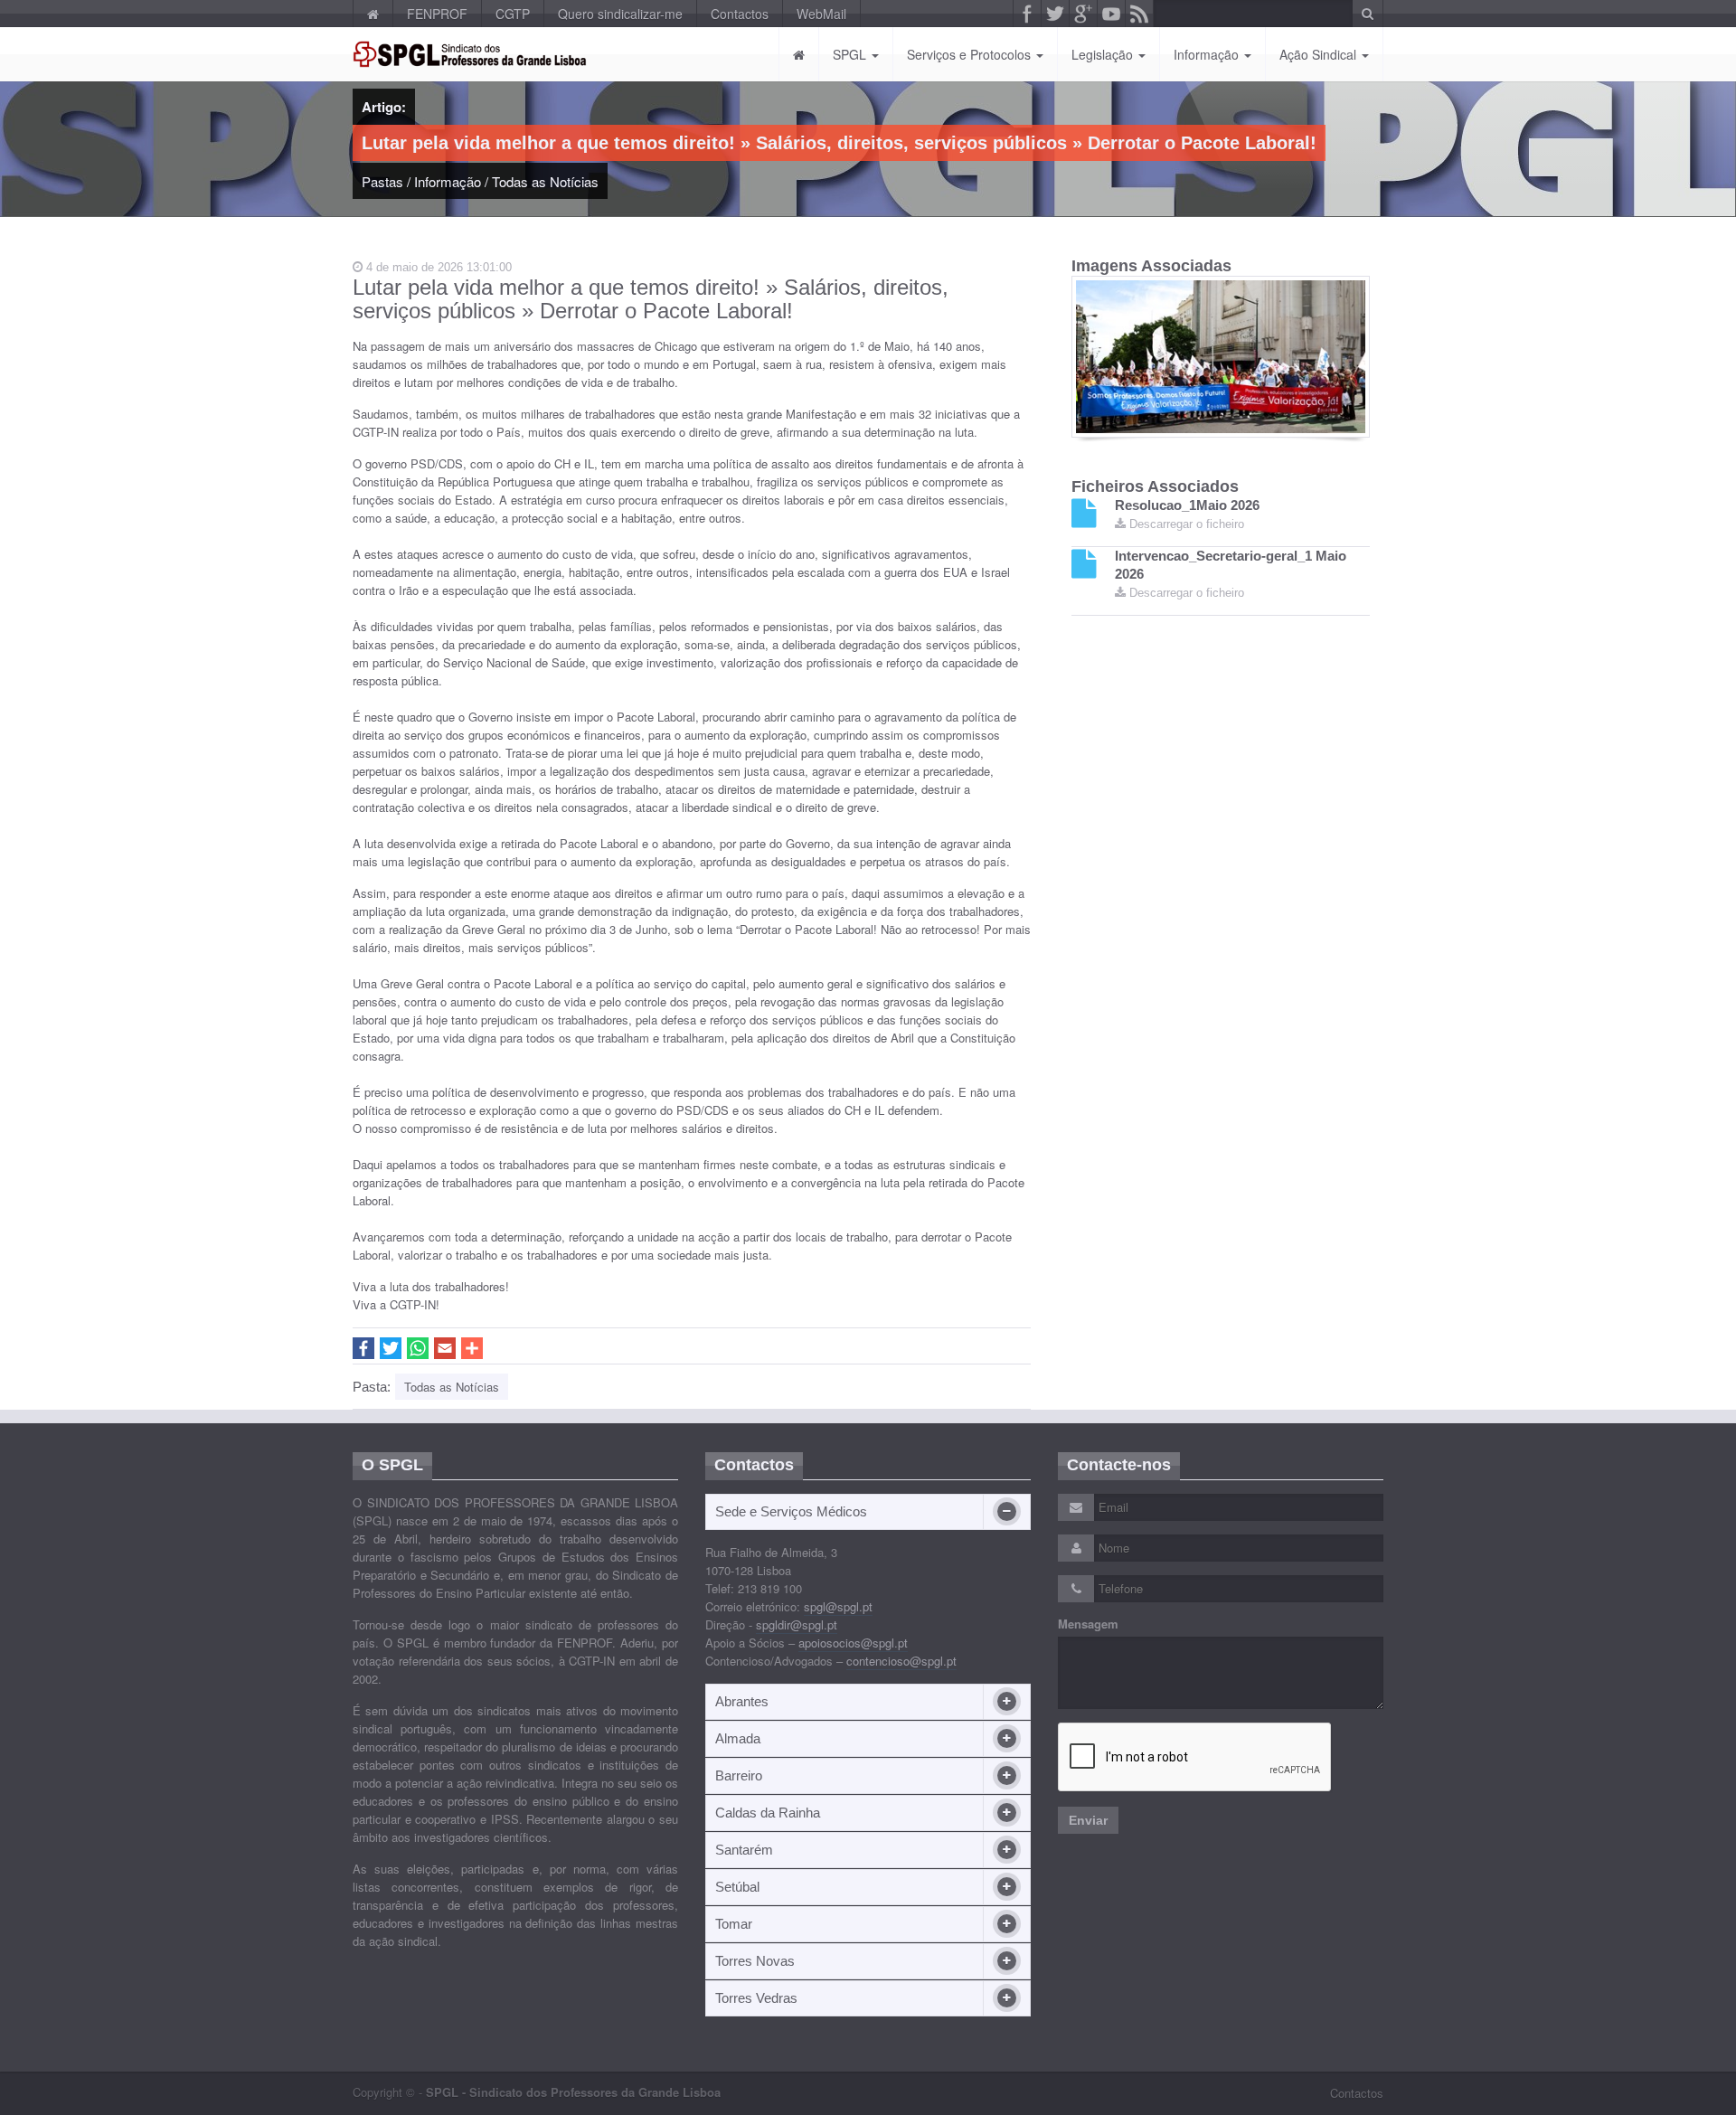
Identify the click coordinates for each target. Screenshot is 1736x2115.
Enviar (1088, 1820)
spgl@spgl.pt (838, 1606)
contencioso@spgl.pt (901, 1661)
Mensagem (1088, 1624)
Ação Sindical (1320, 54)
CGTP (513, 14)
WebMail (821, 14)
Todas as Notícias (545, 181)
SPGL (851, 54)
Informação (1208, 54)
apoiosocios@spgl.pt (853, 1643)
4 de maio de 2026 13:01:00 (437, 267)
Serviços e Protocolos (971, 54)
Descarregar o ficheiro (1185, 524)
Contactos (740, 14)
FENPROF (437, 14)
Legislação (1104, 54)
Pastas (382, 181)
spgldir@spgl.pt (797, 1624)
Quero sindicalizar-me (620, 14)
